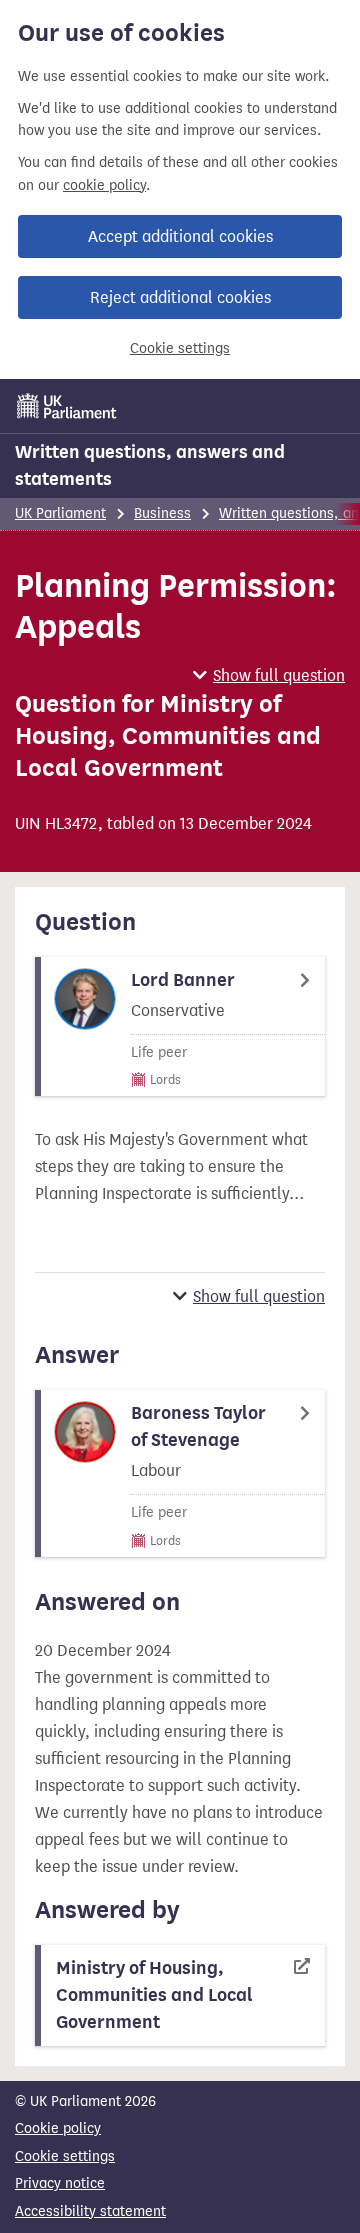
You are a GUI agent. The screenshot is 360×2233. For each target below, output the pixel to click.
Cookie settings (180, 348)
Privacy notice (60, 2183)
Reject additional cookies (180, 297)
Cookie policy (58, 2128)
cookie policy (104, 185)
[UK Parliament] (67, 406)
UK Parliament (60, 513)
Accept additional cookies (180, 236)
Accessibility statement (90, 2211)
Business (162, 513)
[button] (269, 675)
